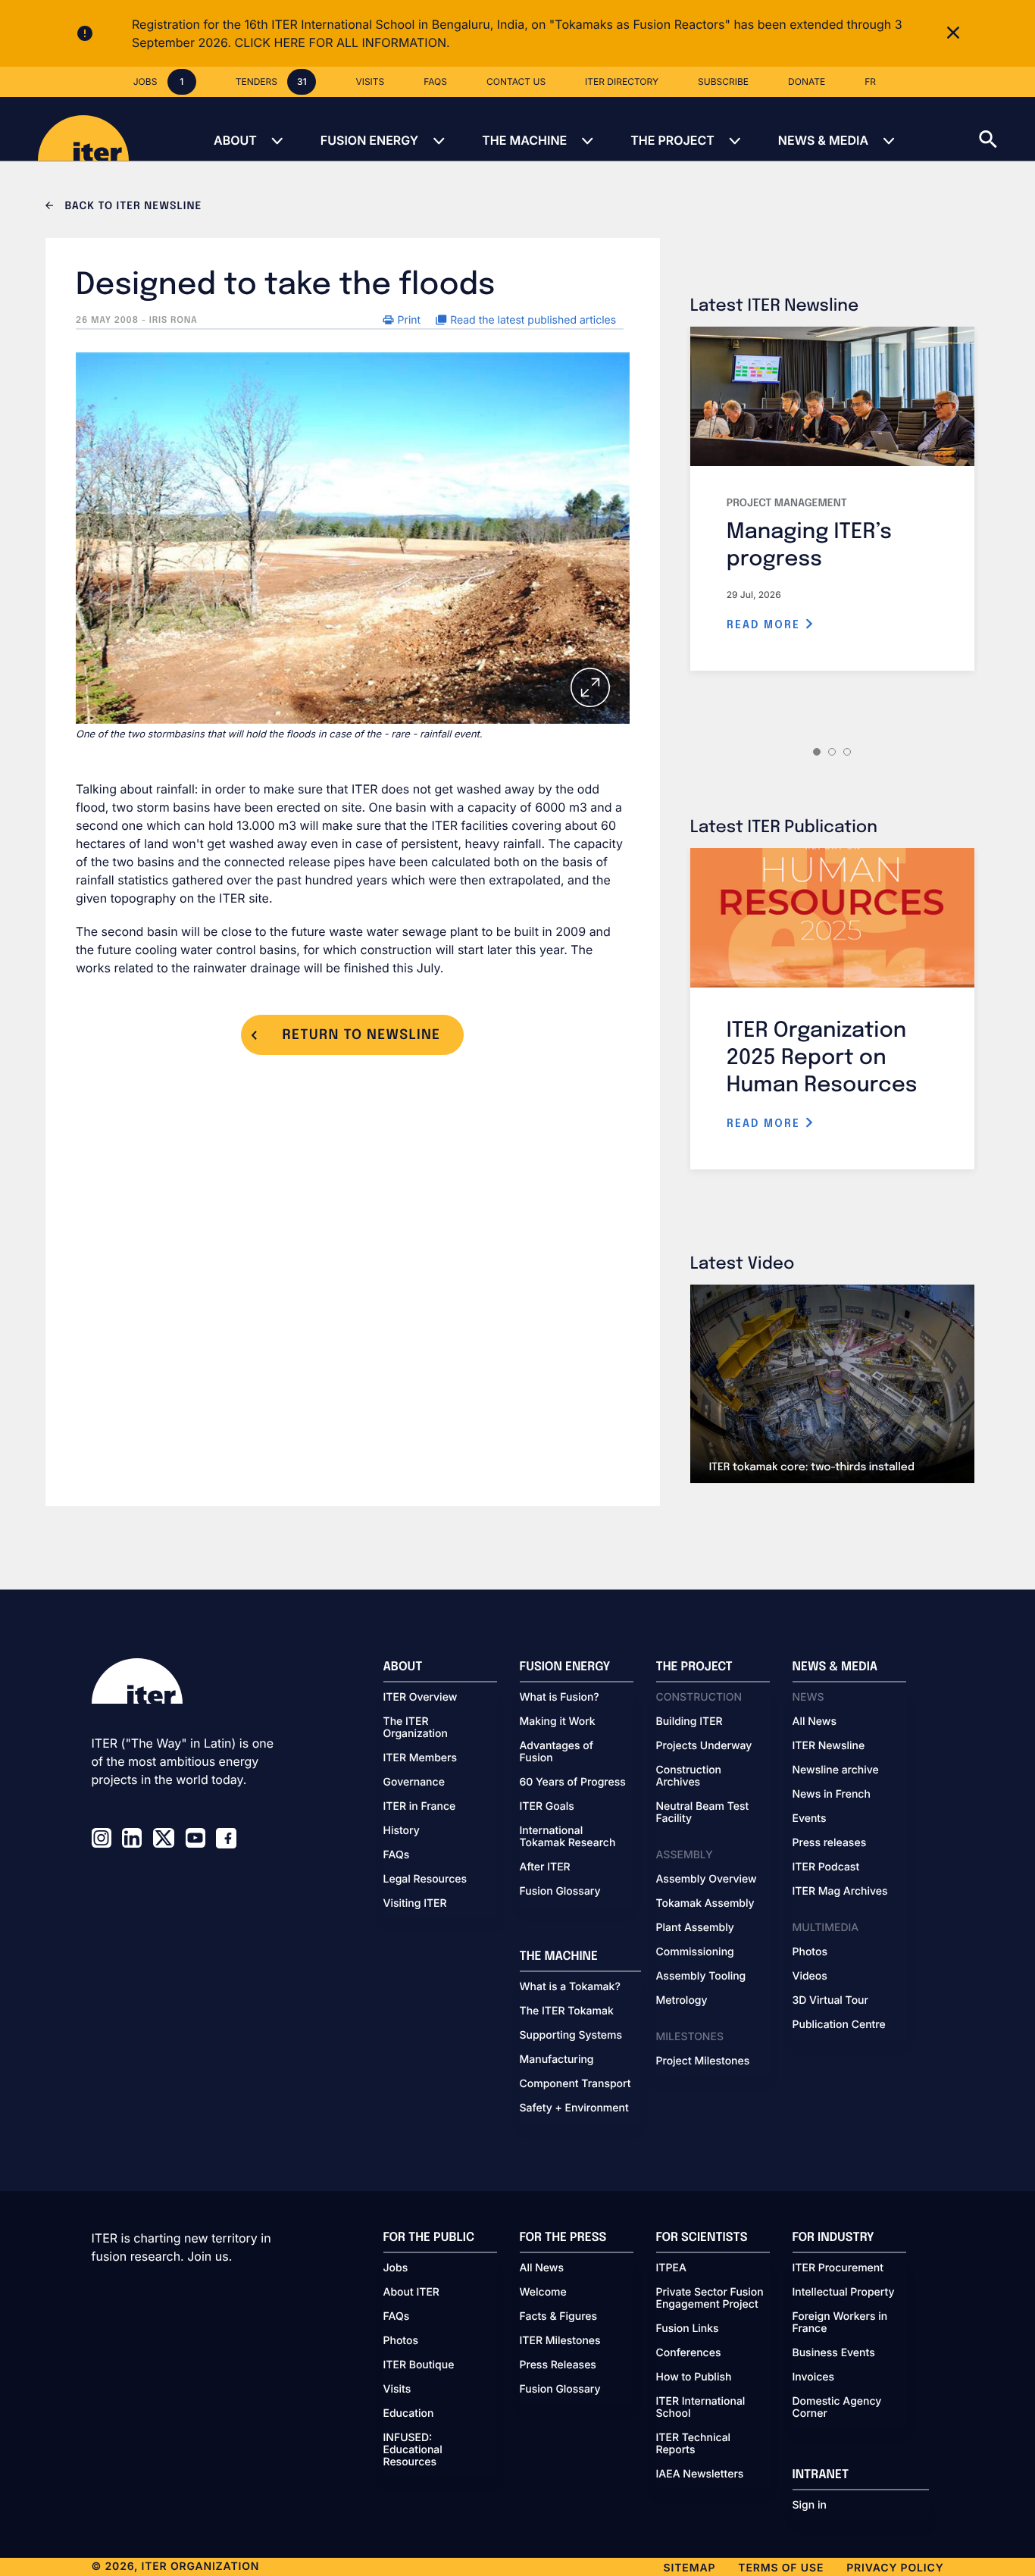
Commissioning (695, 1952)
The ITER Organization (416, 1728)
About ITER (411, 2293)
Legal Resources (425, 1880)
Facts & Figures (559, 2317)
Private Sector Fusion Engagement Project (710, 2299)
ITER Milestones (560, 2341)
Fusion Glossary (560, 1892)
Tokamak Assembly (705, 1904)
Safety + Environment (574, 2108)
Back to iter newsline (131, 207)
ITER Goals (547, 1807)
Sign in (810, 2506)
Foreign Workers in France (840, 2323)
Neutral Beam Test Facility (703, 1813)
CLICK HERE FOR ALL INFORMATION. (342, 42)
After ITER (545, 1867)
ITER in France (420, 1807)
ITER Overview (421, 1698)
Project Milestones (703, 2061)
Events (810, 1819)
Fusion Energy (369, 140)
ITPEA (671, 2268)
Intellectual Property (844, 2293)
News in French (832, 1795)
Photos (810, 1952)
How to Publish (694, 2377)
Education (409, 2414)
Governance (414, 1783)
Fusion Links (688, 2329)
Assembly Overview (707, 1880)
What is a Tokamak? (570, 1987)
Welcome (543, 2293)
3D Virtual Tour (830, 2001)
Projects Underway (704, 1746)
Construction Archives (689, 1776)
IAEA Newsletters (700, 2474)
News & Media (823, 140)
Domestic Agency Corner (837, 2408)
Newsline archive (836, 1770)
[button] (1007, 129)
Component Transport (575, 2084)
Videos (810, 1977)
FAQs (397, 1855)
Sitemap (690, 2568)
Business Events (834, 2353)
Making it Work (558, 1722)
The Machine (524, 140)
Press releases (830, 1843)
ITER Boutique (419, 2365)
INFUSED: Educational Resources (413, 2450)
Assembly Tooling (701, 1977)
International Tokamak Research (568, 1837)
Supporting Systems (571, 2036)
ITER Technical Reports (694, 2444)
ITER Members (420, 1758)
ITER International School (701, 2408)
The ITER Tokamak (567, 2011)
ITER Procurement (838, 2268)
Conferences (689, 2353)
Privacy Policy (895, 2568)
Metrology (682, 2001)
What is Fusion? (560, 1698)
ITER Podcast (826, 1867)
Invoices (814, 2377)
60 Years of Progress (573, 1783)
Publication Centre (839, 2025)
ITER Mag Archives (840, 1892)
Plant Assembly (695, 1928)
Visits (397, 2390)
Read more (766, 625)
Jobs (396, 2268)
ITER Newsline (829, 1746)
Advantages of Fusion (557, 1752)
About (235, 140)
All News (815, 1722)
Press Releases (558, 2365)
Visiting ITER (415, 1904)
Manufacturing (557, 2060)
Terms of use (781, 2568)
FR (870, 81)
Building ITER (689, 1722)
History (402, 1831)
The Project (672, 140)
